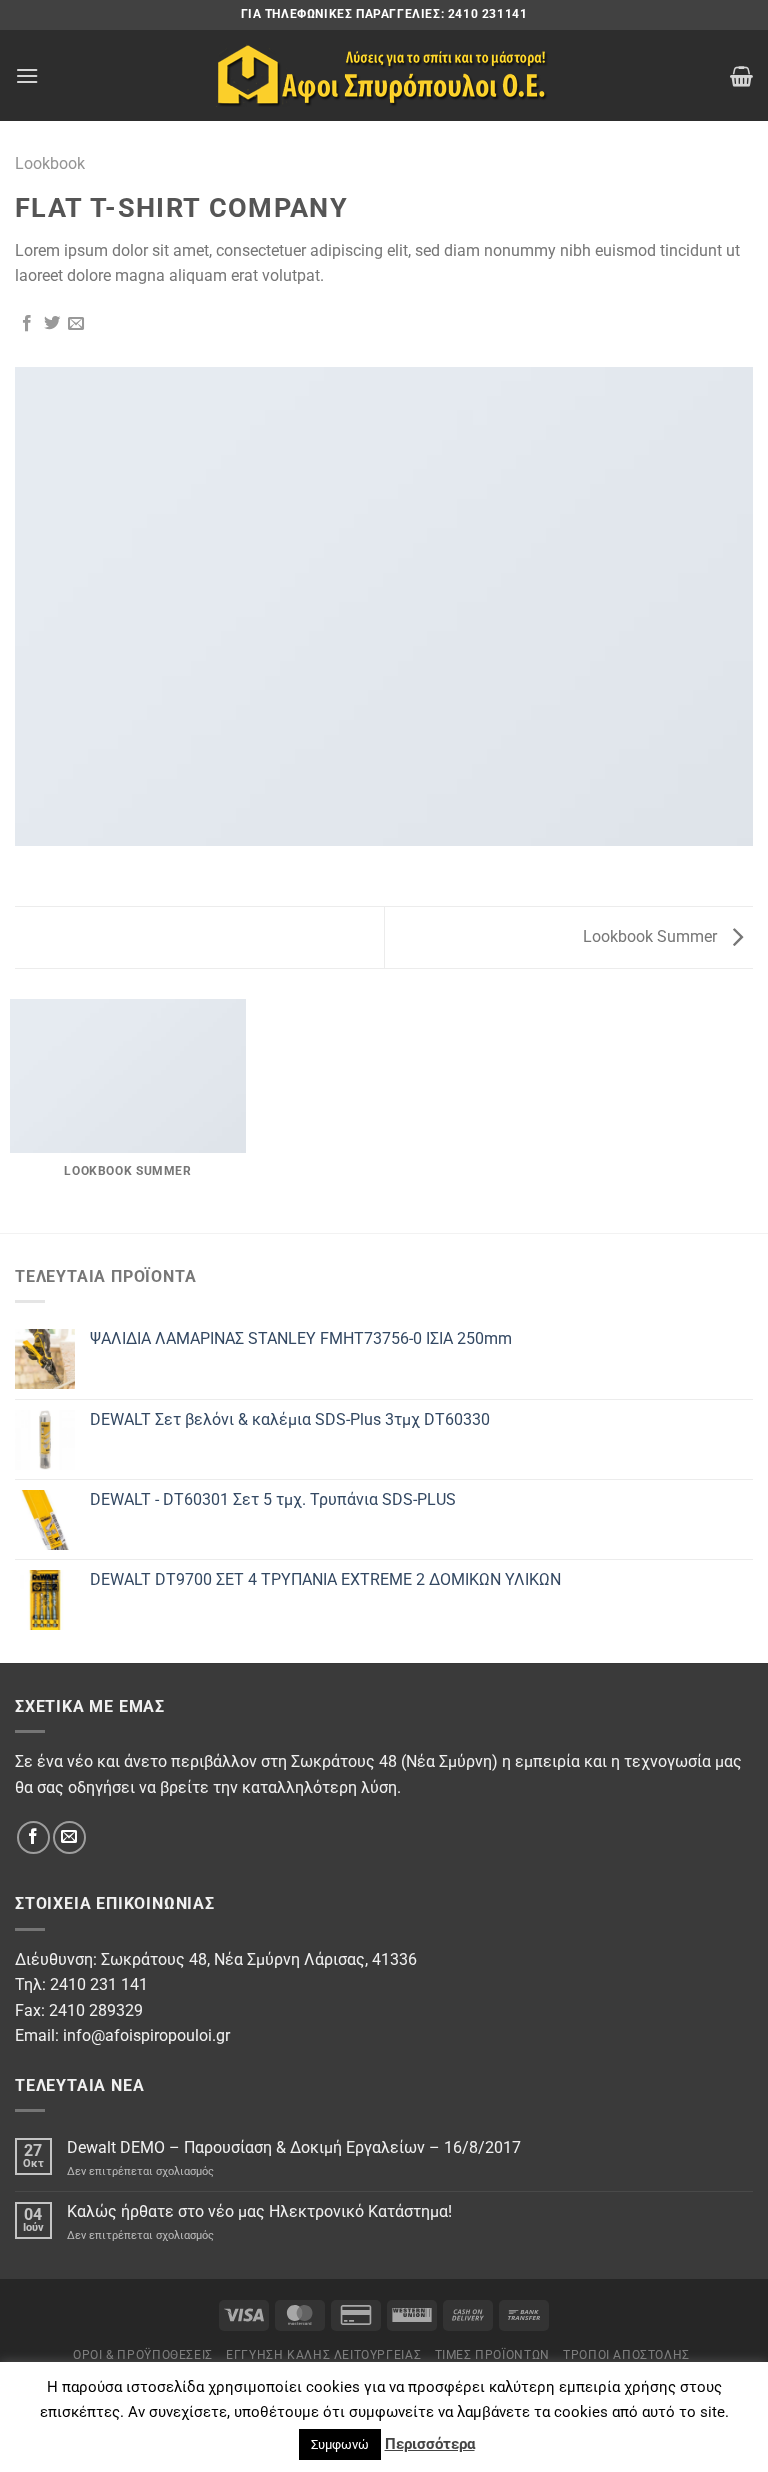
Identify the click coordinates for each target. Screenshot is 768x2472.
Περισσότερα (430, 2444)
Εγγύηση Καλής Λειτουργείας (323, 2355)
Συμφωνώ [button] (340, 2444)
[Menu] (27, 75)
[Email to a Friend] (76, 324)
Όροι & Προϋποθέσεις (143, 2355)
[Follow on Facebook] (33, 1837)
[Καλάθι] (741, 76)
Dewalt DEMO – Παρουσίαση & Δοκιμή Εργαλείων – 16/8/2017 (294, 2147)
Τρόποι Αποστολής (626, 2355)
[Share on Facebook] (27, 324)
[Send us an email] (69, 1837)
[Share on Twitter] (52, 324)
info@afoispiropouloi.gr (146, 2035)
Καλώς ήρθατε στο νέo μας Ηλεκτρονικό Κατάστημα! (259, 2211)
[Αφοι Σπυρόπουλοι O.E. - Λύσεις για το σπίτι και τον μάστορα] (384, 75)
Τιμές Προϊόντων (492, 2355)
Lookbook (50, 163)
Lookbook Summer (652, 936)
